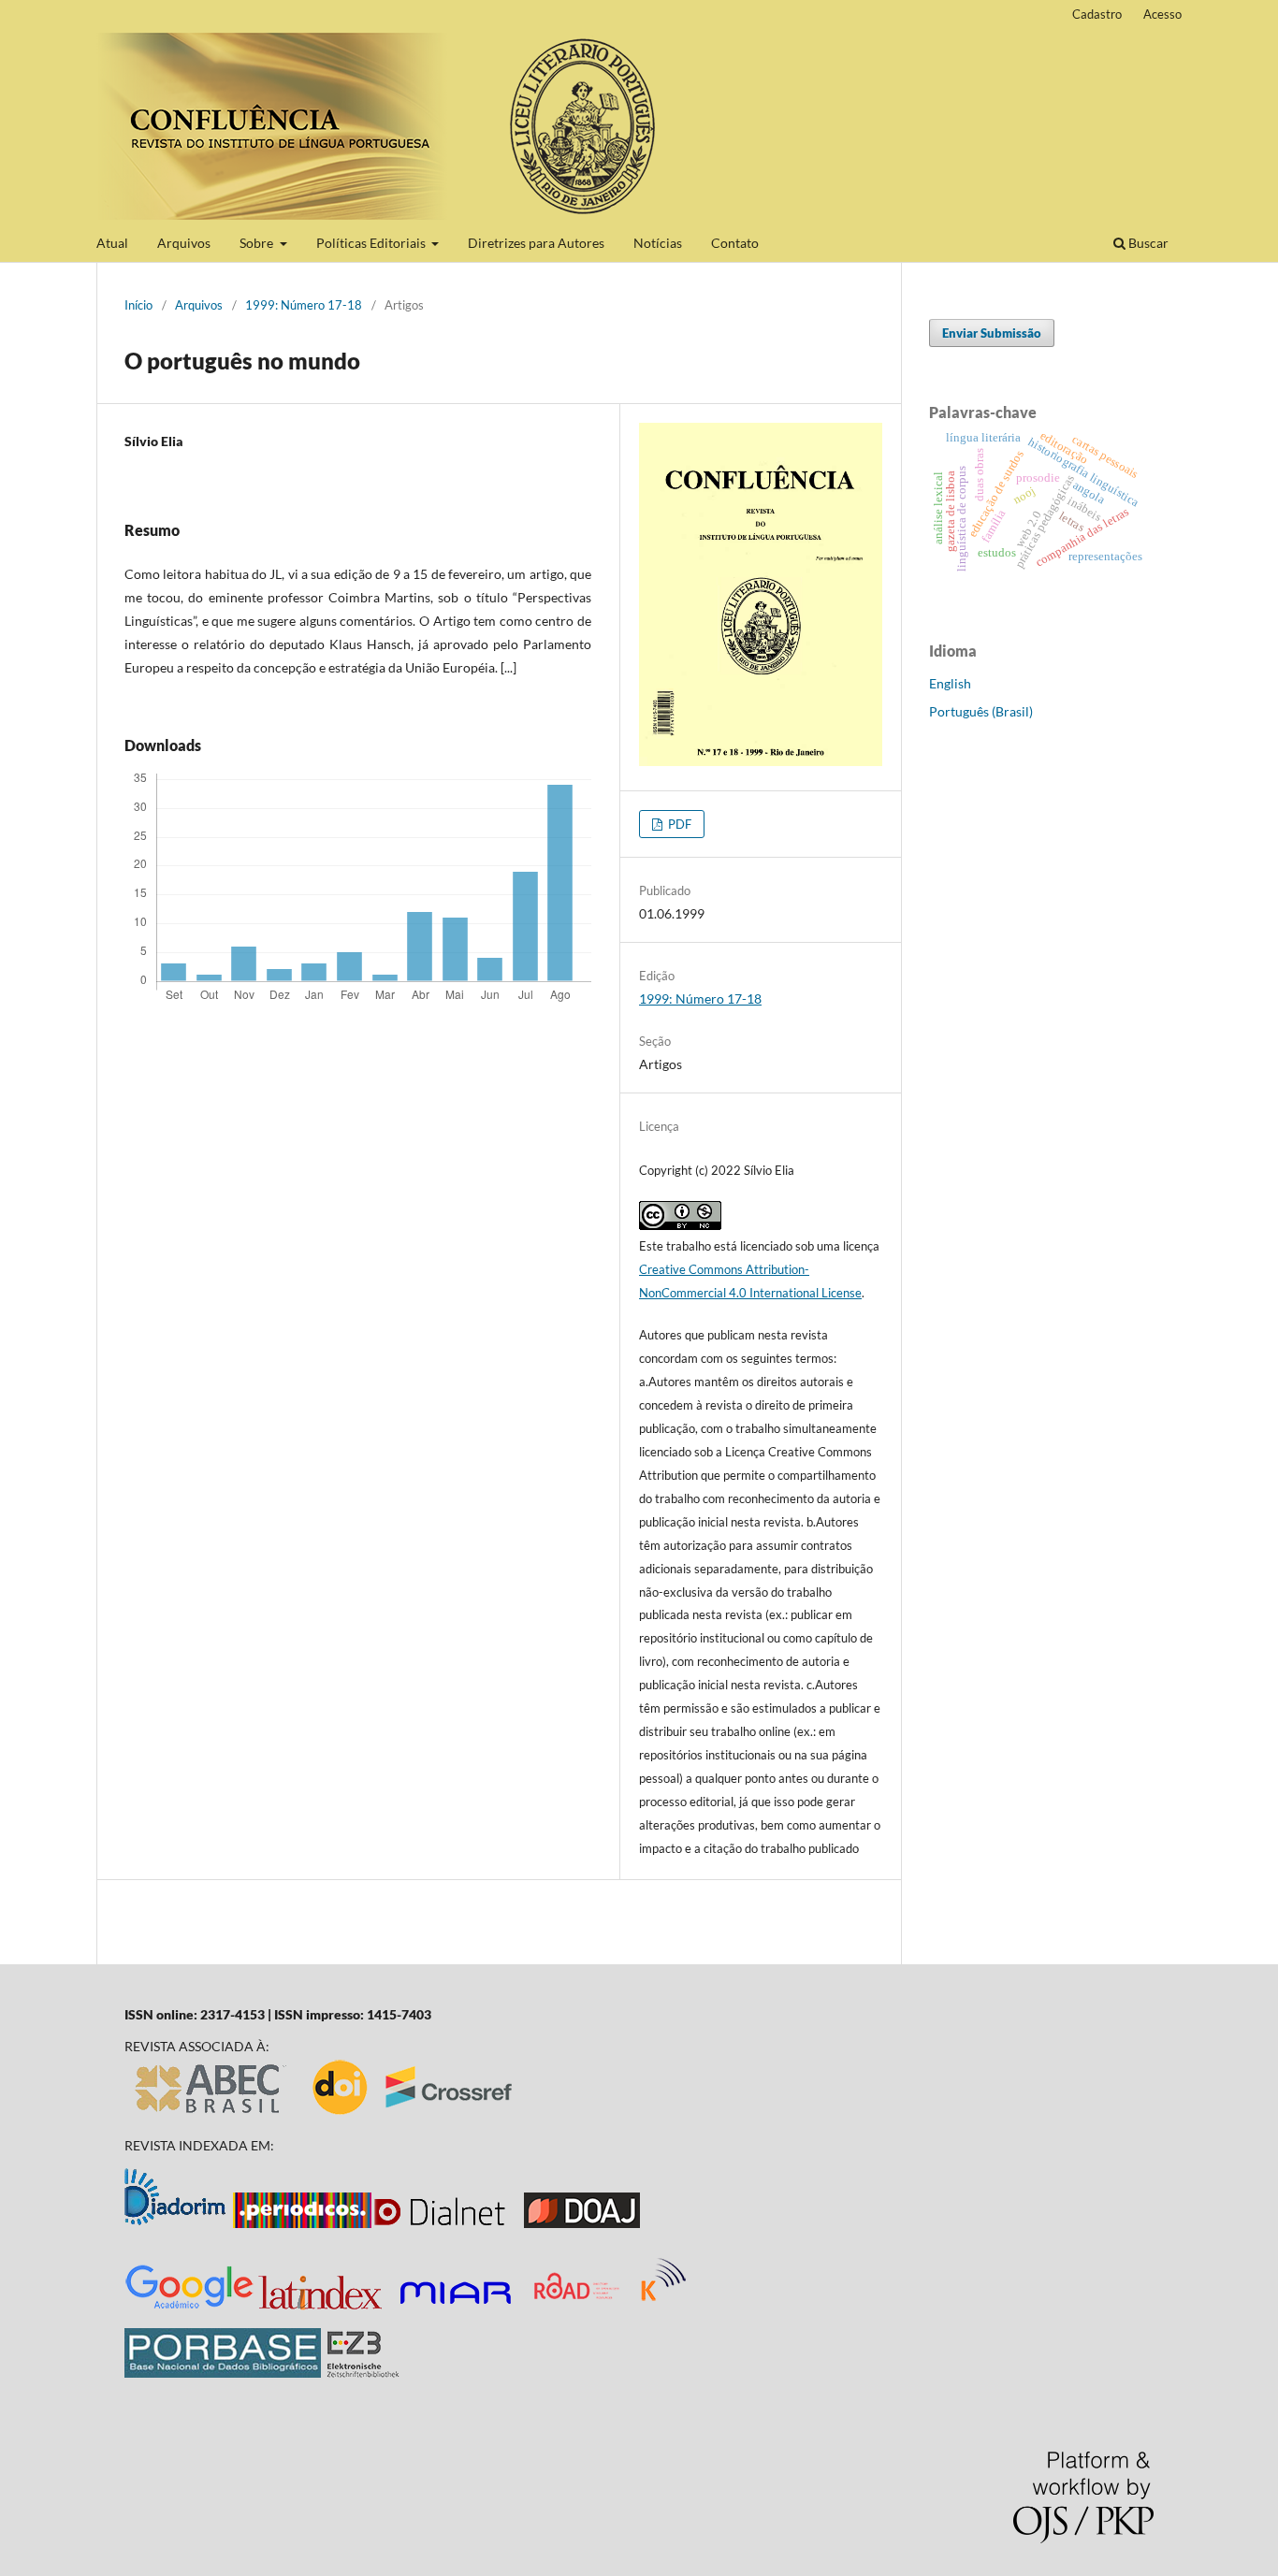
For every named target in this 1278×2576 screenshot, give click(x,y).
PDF (678, 824)
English (950, 683)
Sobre (258, 243)
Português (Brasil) (981, 711)
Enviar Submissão (992, 333)
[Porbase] (223, 2373)
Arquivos (184, 243)
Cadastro (1097, 14)
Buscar (1147, 243)
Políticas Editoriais (372, 243)
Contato (735, 243)
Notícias (658, 243)
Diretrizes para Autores (536, 243)
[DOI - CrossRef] (414, 2113)
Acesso (1162, 14)
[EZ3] (363, 2373)
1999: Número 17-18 (304, 305)
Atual (112, 243)
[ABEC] (211, 2113)
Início (138, 305)
